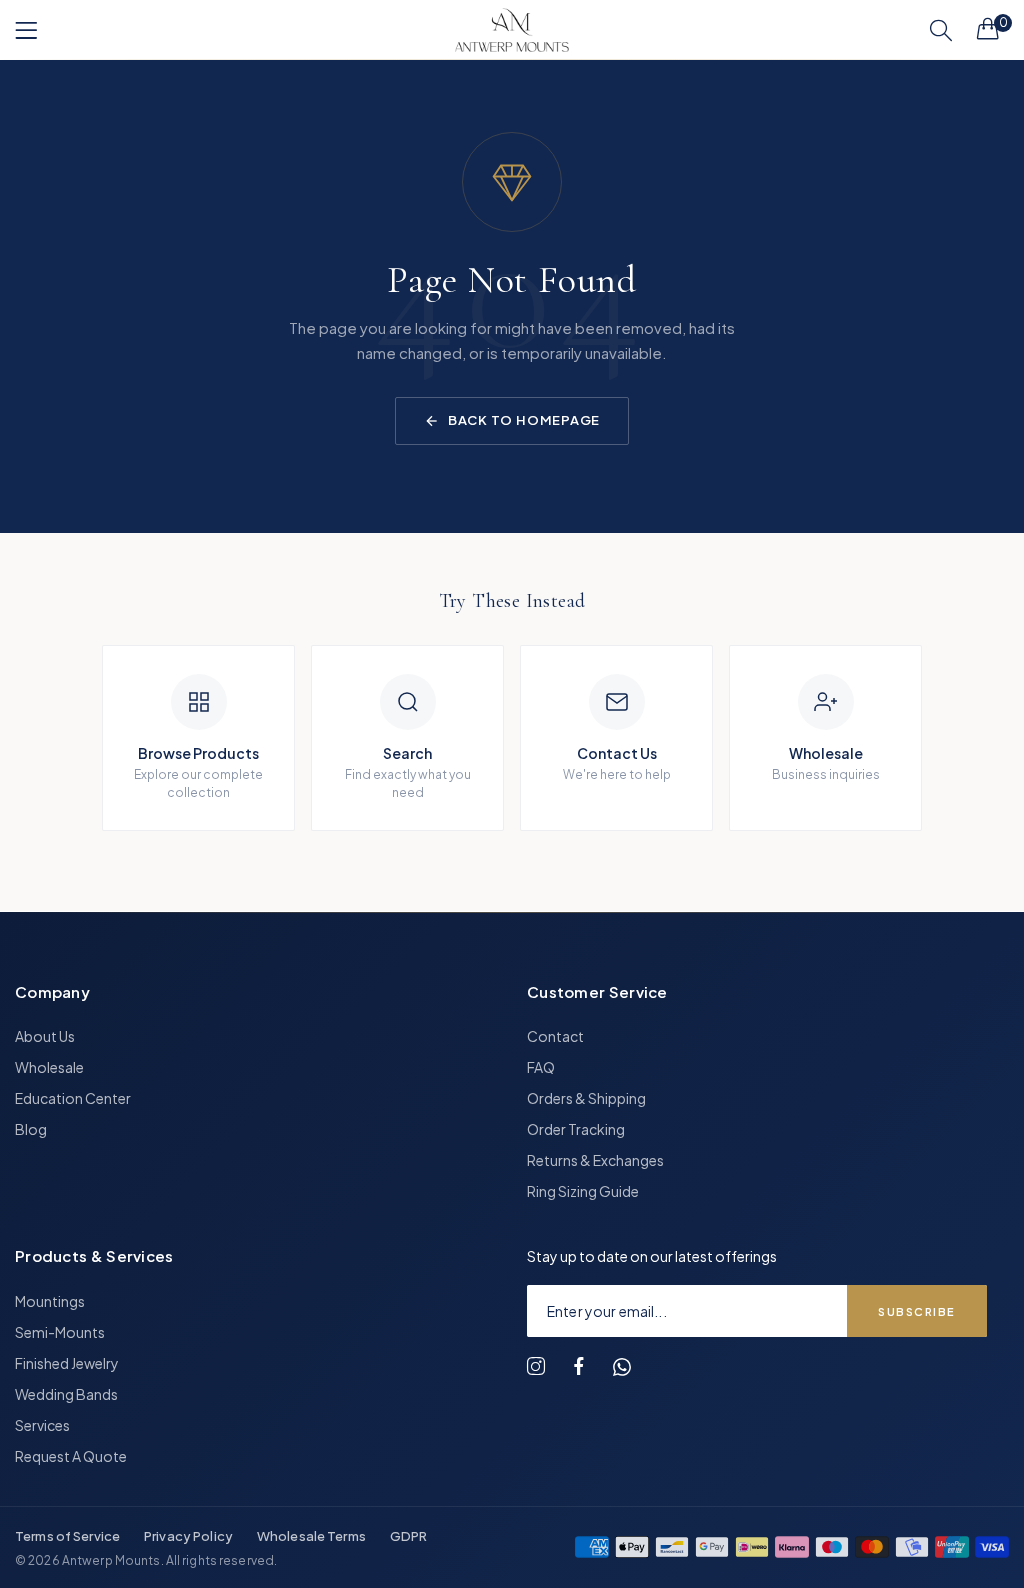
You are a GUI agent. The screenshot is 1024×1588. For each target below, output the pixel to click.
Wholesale (49, 1067)
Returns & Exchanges (595, 1160)
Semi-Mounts (60, 1332)
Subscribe (917, 1311)
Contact (555, 1036)
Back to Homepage (524, 420)
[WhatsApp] (622, 1367)
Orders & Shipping (586, 1098)
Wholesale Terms (311, 1536)
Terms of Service (67, 1536)
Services (42, 1425)
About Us (45, 1036)
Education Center (73, 1098)
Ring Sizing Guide (583, 1191)
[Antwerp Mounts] (512, 30)
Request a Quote (71, 1456)
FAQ (541, 1067)
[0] (988, 28)
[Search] (941, 30)
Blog (31, 1129)
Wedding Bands (66, 1394)
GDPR (409, 1536)
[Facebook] (579, 1366)
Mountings (50, 1301)
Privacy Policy (188, 1536)
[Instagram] (536, 1366)
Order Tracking (576, 1129)
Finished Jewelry (67, 1363)
